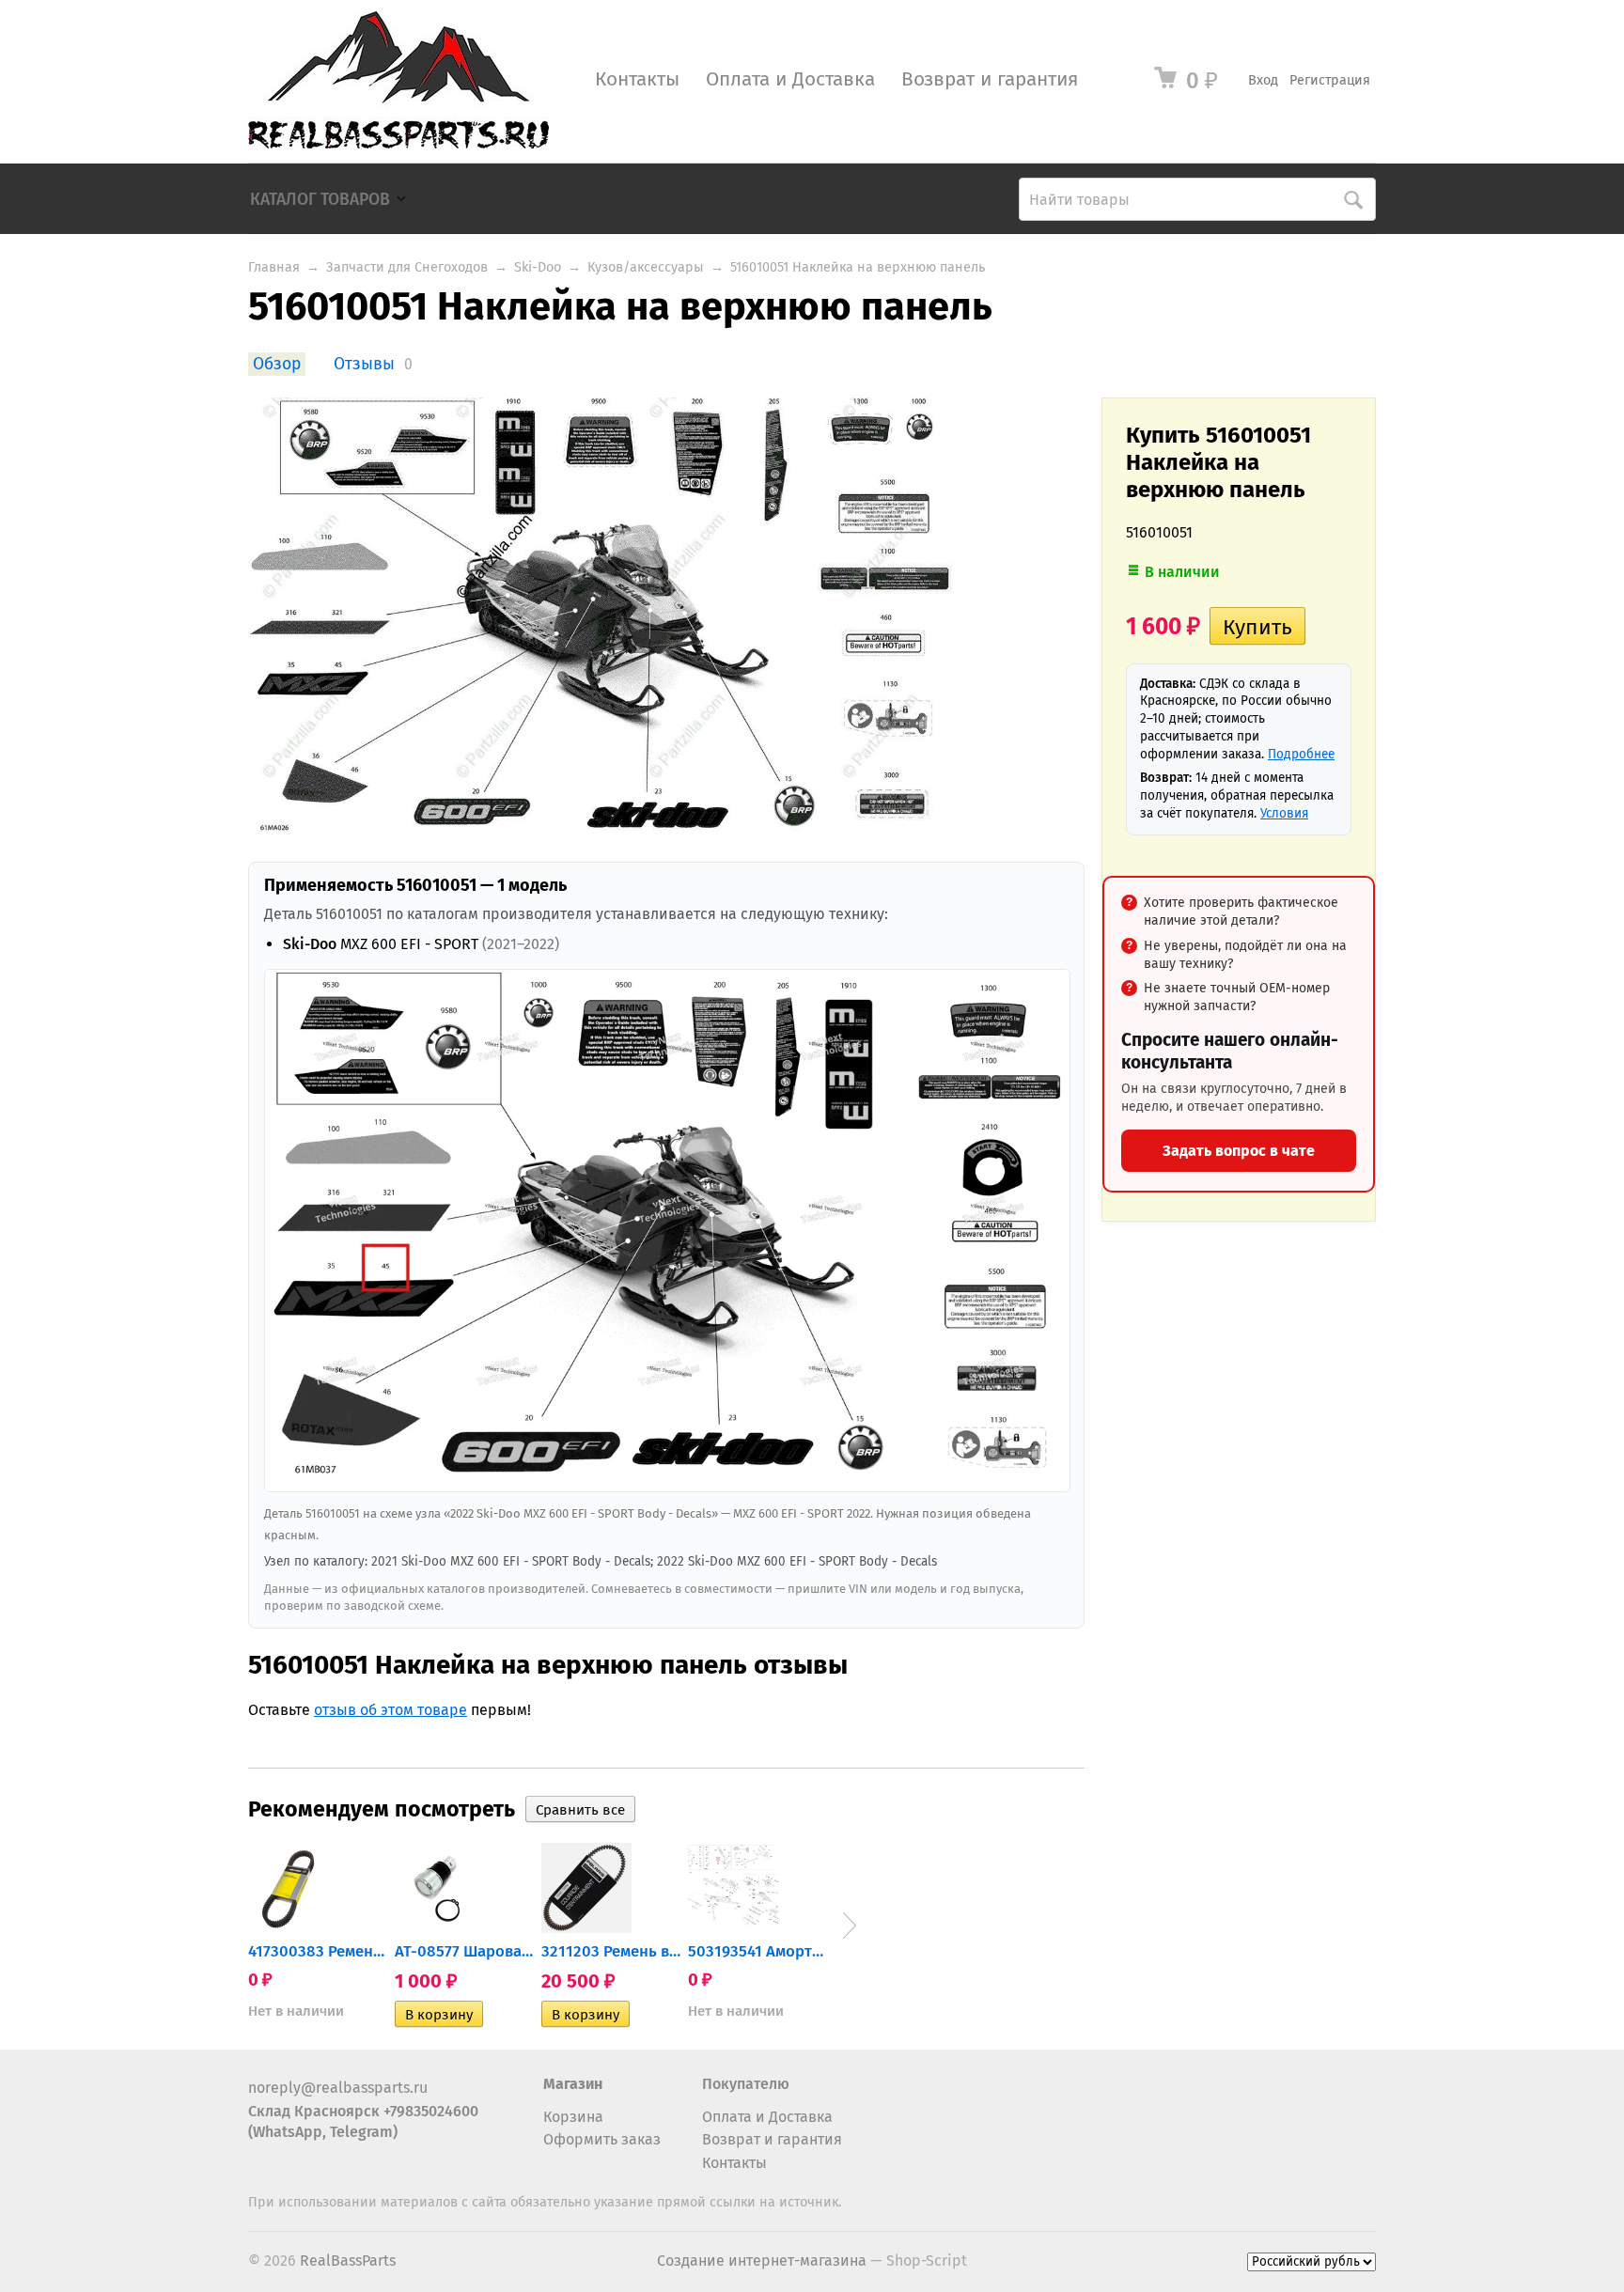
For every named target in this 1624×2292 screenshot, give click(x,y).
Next (850, 1926)
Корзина (573, 2117)
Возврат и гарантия (990, 79)
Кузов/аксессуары (646, 267)
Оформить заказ (602, 2139)
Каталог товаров (320, 200)
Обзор (277, 364)
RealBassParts (348, 2261)
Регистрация (1330, 80)
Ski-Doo (538, 267)
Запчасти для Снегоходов (407, 267)
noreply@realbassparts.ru (338, 2088)
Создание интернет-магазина (762, 2261)
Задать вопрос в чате (1239, 1151)
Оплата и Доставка (790, 79)
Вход (1263, 80)
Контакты (637, 79)
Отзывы (364, 364)
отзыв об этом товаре (390, 1710)
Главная (274, 267)
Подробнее (1301, 754)
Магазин (573, 2084)
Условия (1284, 813)
